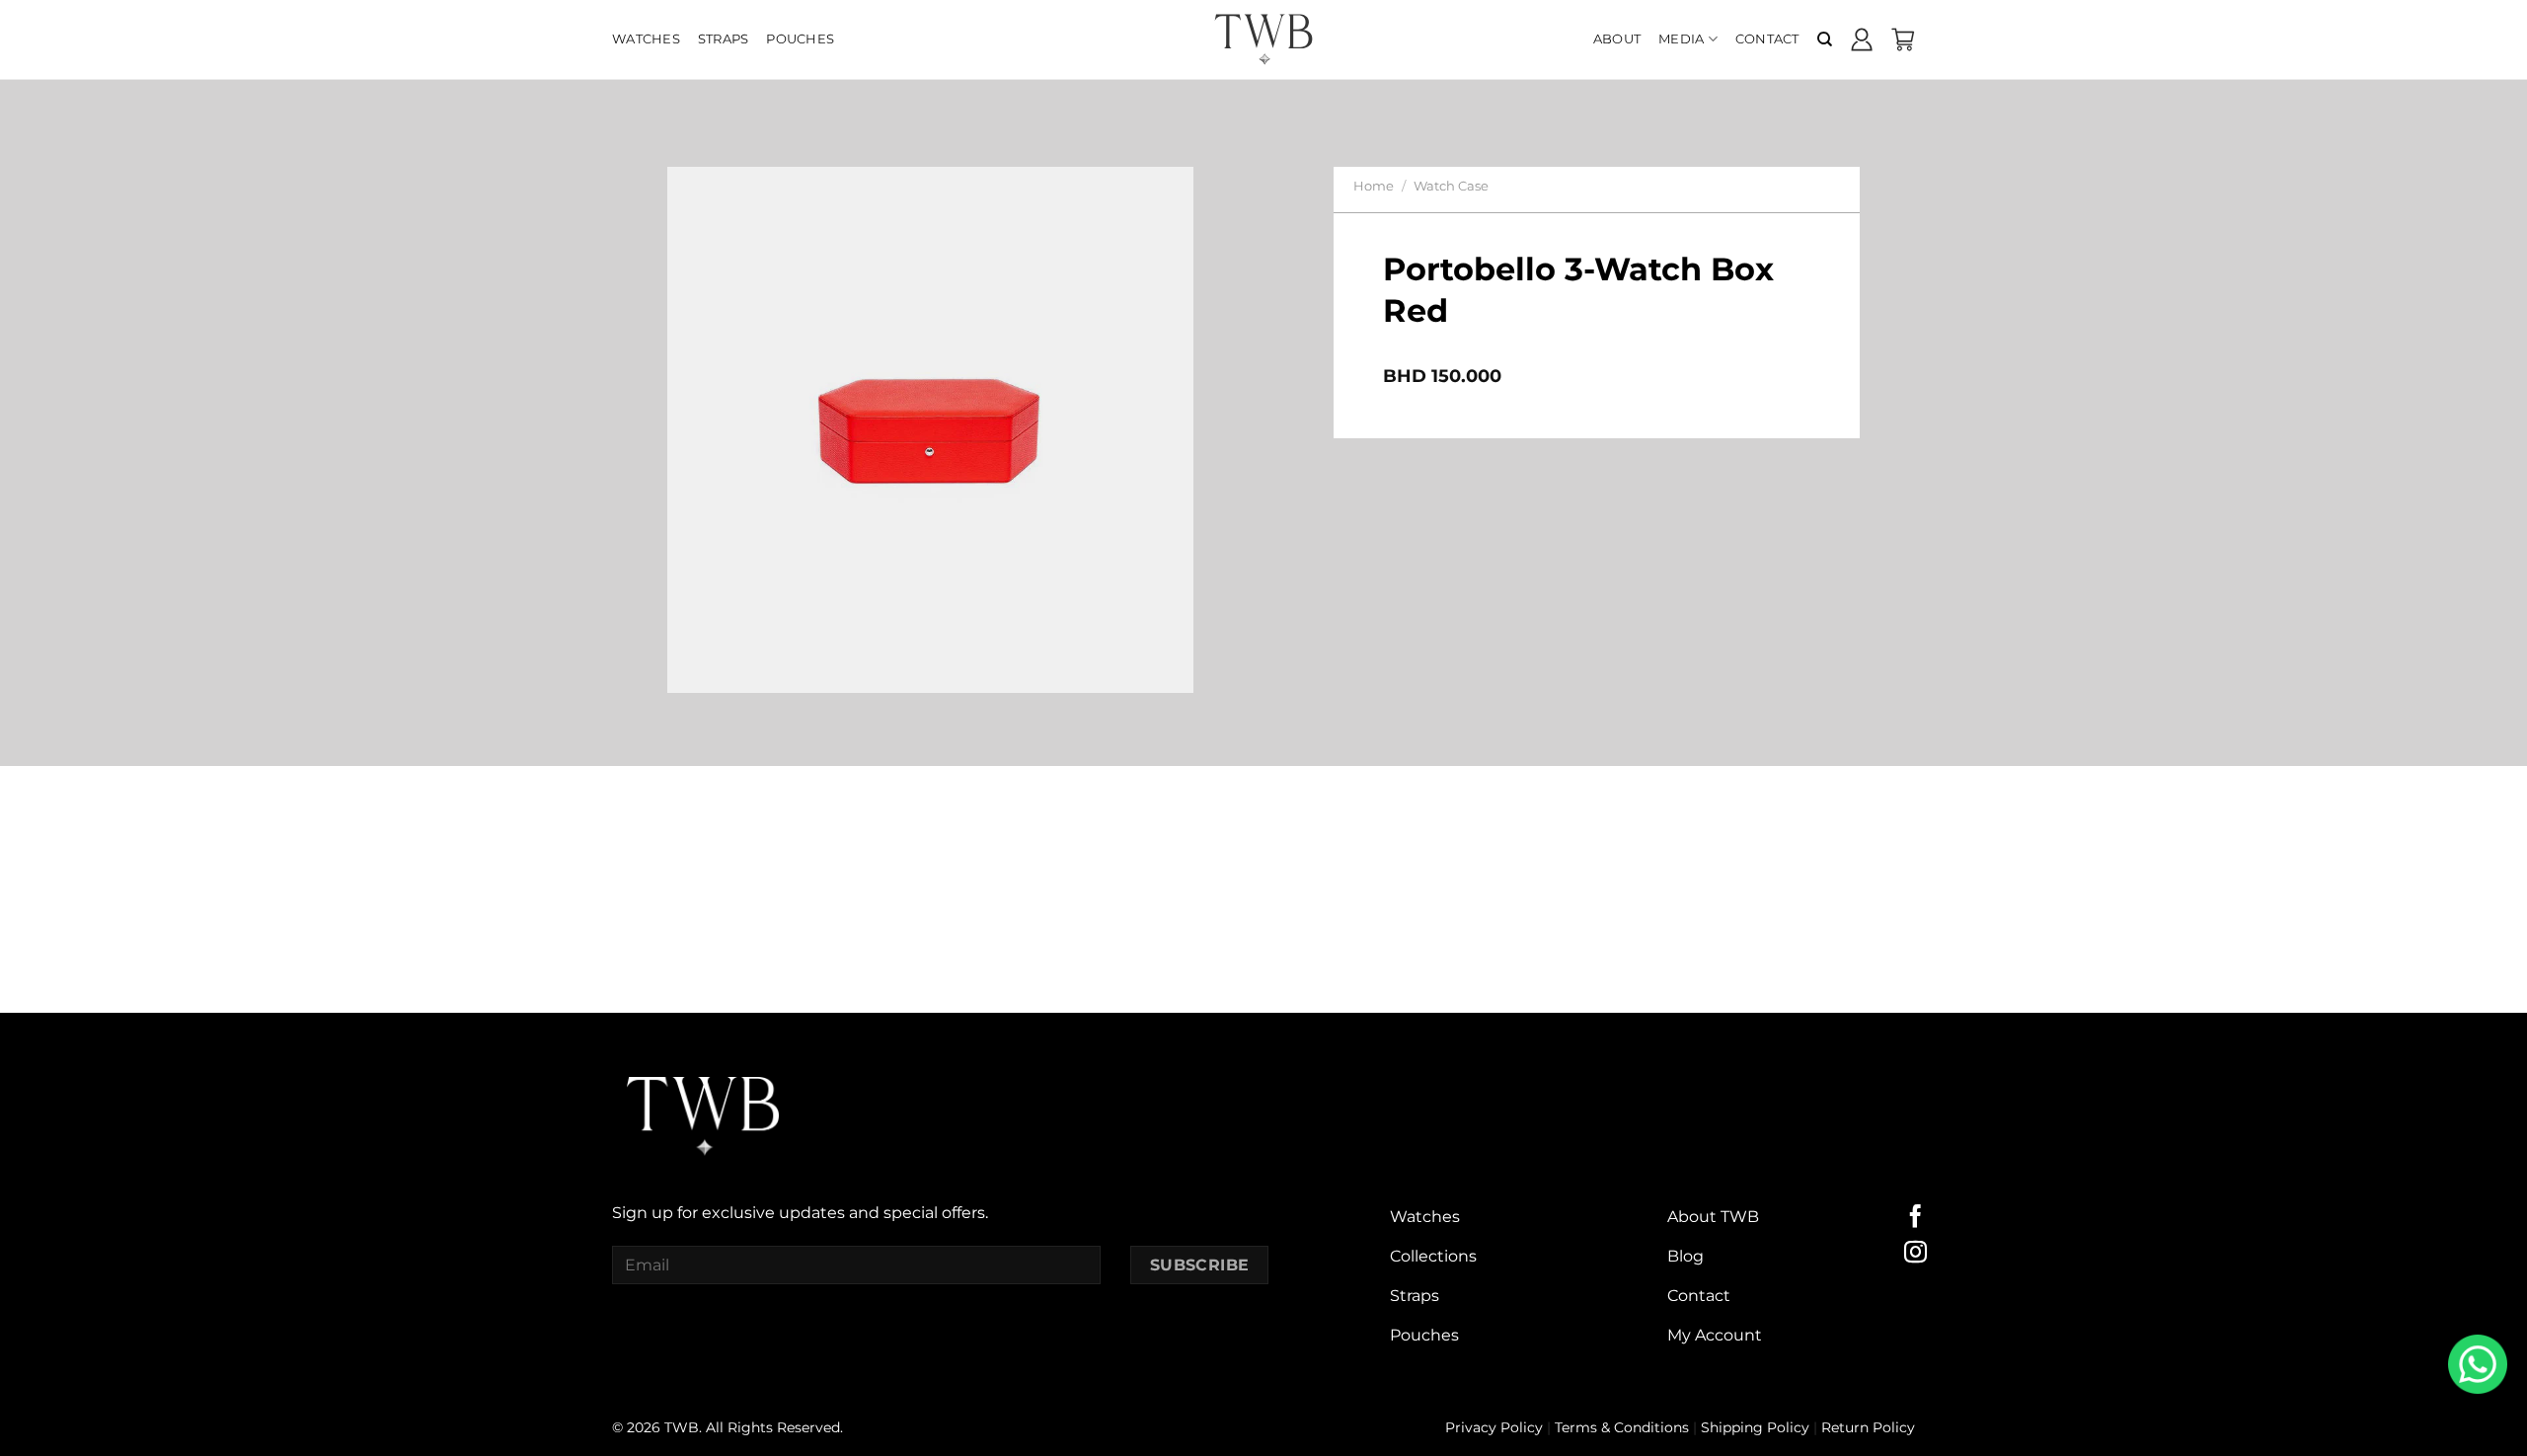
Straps (724, 39)
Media (1681, 39)
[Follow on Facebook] (1915, 1218)
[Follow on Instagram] (1915, 1254)
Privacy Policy (1494, 1427)
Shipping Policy (1755, 1427)
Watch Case (1451, 186)
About (1617, 39)
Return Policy (1868, 1427)
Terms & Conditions (1622, 1427)
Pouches (800, 39)
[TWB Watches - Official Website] (1263, 39)
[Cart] (1903, 39)
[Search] (1825, 39)
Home (1374, 186)
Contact (1767, 39)
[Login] (1862, 39)
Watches (646, 39)
